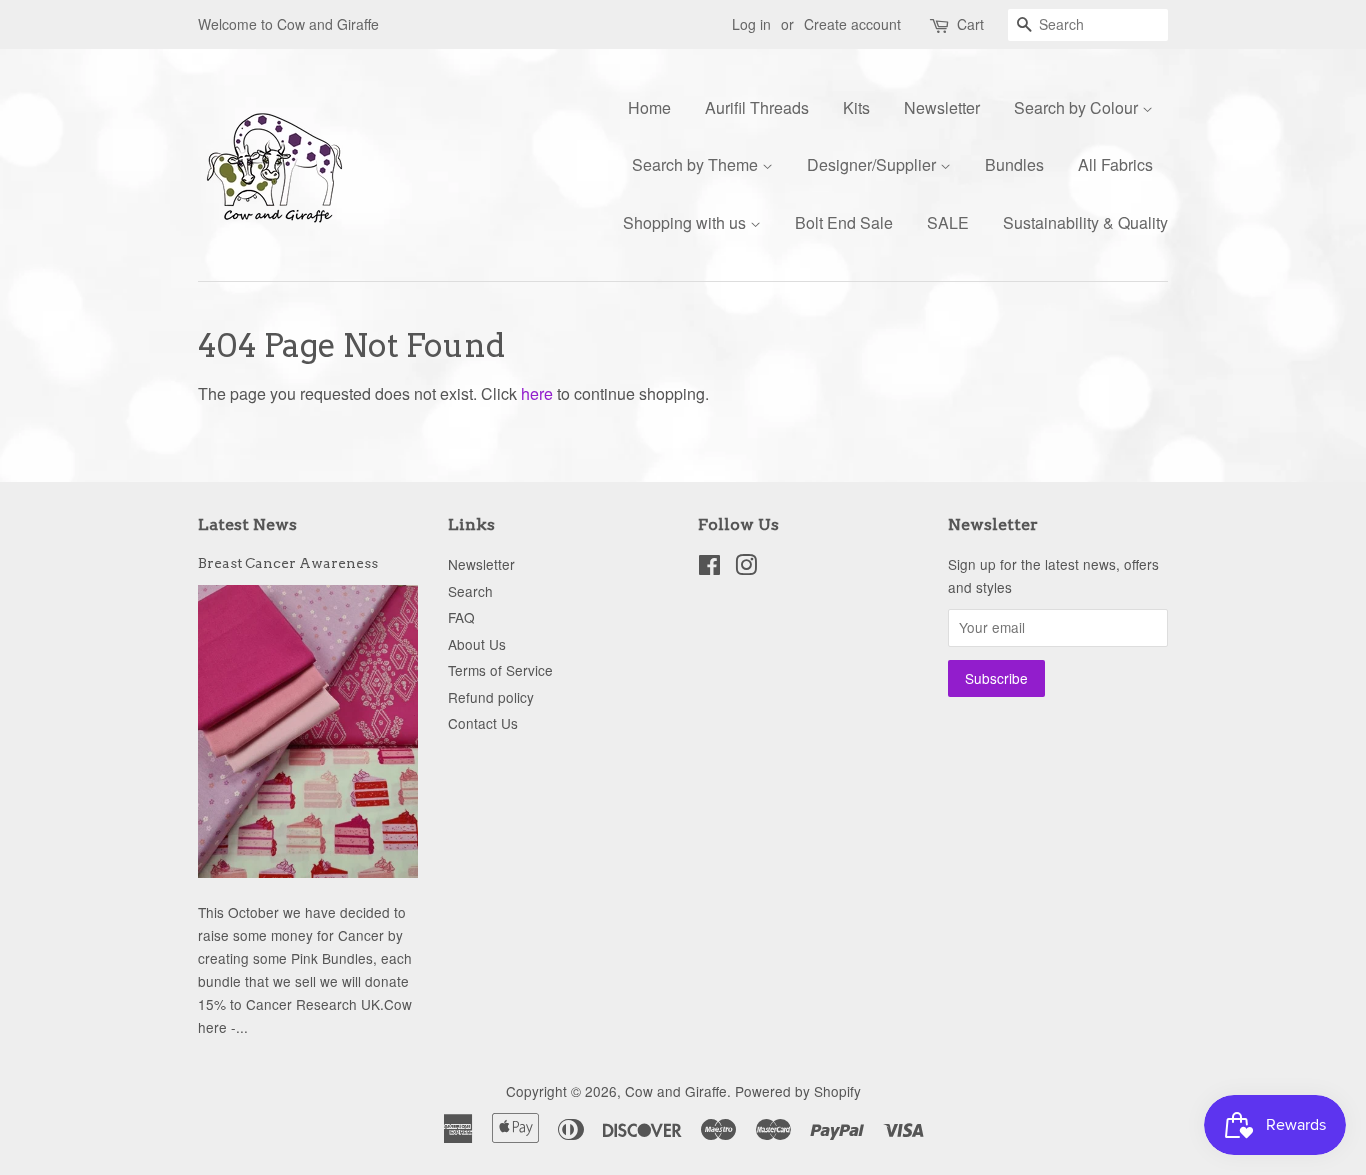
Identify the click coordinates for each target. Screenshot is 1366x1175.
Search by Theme (697, 164)
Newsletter (942, 107)
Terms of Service (500, 670)
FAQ (461, 617)
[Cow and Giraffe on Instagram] (746, 568)
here (537, 393)
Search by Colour (1078, 107)
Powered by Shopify (798, 1091)
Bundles (1014, 164)
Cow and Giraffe (676, 1091)
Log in (751, 24)
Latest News (247, 524)
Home (649, 107)
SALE (948, 222)
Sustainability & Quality (1085, 222)
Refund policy (491, 697)
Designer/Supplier (873, 164)
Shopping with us (686, 222)
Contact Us (483, 723)
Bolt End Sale (844, 222)
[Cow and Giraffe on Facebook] (709, 568)
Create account (852, 24)
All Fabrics (1115, 164)
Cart (970, 24)
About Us (477, 644)
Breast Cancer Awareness (288, 563)
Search (470, 591)
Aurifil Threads (757, 107)
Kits (856, 107)
